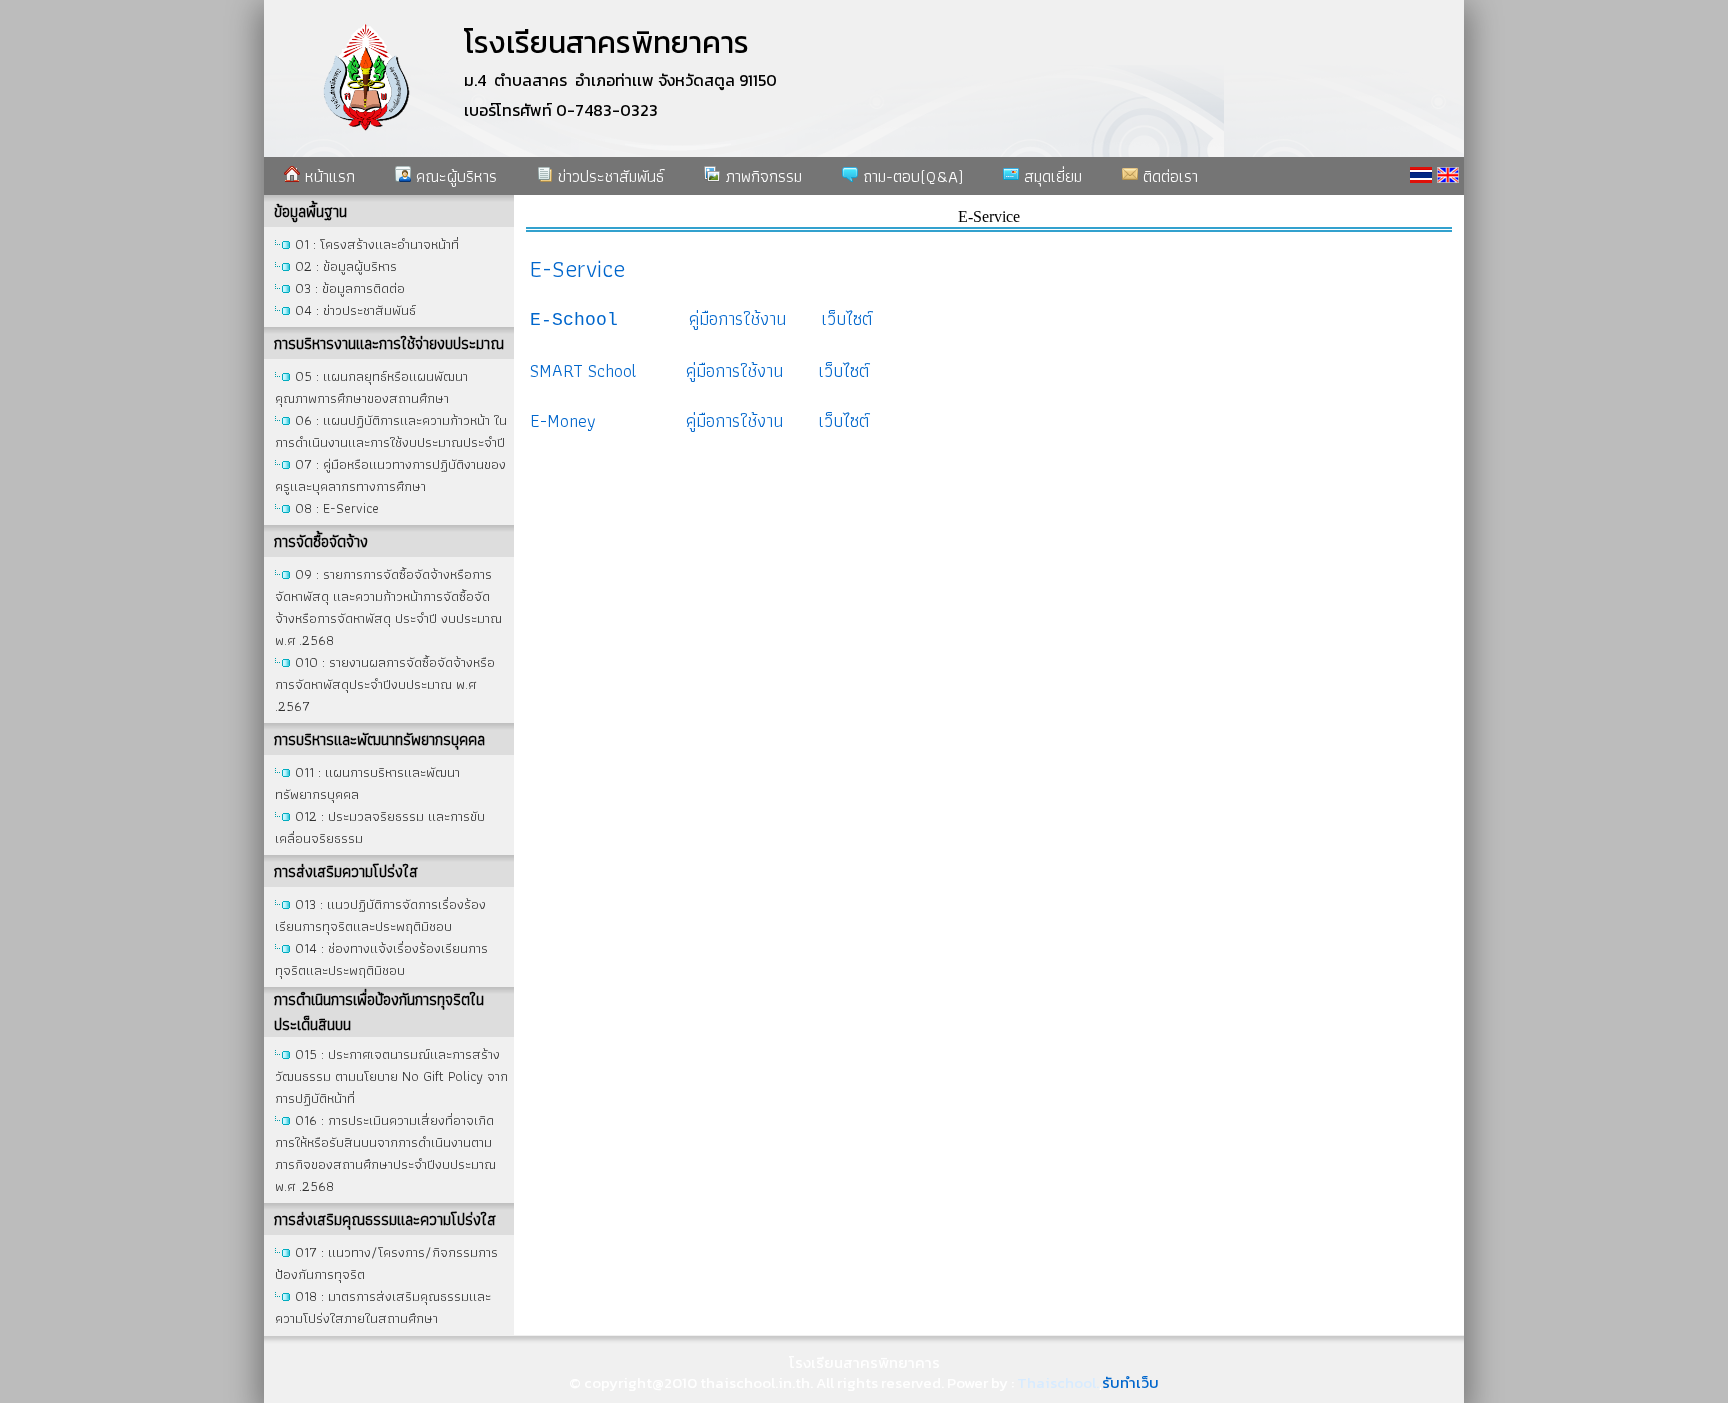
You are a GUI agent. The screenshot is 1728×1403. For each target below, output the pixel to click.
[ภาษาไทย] (1421, 175)
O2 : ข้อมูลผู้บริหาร (346, 266)
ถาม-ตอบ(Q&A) (910, 176)
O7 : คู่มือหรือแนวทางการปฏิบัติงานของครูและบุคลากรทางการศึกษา (390, 475)
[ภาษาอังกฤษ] (1448, 175)
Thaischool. (1058, 1382)
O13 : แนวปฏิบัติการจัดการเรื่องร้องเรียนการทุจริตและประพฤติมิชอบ (380, 915)
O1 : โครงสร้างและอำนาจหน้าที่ (377, 244)
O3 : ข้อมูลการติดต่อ (350, 288)
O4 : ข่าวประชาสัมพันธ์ (355, 310)
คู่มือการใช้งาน (737, 318)
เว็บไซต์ (838, 420)
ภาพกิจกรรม (761, 176)
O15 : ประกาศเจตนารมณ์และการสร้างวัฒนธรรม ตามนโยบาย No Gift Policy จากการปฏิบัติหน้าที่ (391, 1076)
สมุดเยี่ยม (1050, 176)
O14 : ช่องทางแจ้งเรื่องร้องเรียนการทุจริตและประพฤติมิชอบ (381, 959)
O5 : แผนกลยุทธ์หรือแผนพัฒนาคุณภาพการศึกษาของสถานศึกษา (371, 387)
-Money (568, 420)
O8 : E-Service (337, 508)
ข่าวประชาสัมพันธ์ (608, 176)
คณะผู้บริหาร (454, 176)
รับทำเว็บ (1130, 1382)
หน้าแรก (327, 176)
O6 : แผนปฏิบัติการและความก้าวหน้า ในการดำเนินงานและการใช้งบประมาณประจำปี (391, 431)
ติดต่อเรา (1168, 176)
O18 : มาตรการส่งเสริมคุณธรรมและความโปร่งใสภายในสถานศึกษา (383, 1307)
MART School (587, 370)
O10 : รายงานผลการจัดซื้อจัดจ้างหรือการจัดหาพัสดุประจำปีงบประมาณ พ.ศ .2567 (385, 684)
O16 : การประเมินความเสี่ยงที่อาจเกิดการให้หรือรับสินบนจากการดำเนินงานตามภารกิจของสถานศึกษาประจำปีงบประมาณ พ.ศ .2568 (385, 1153)
